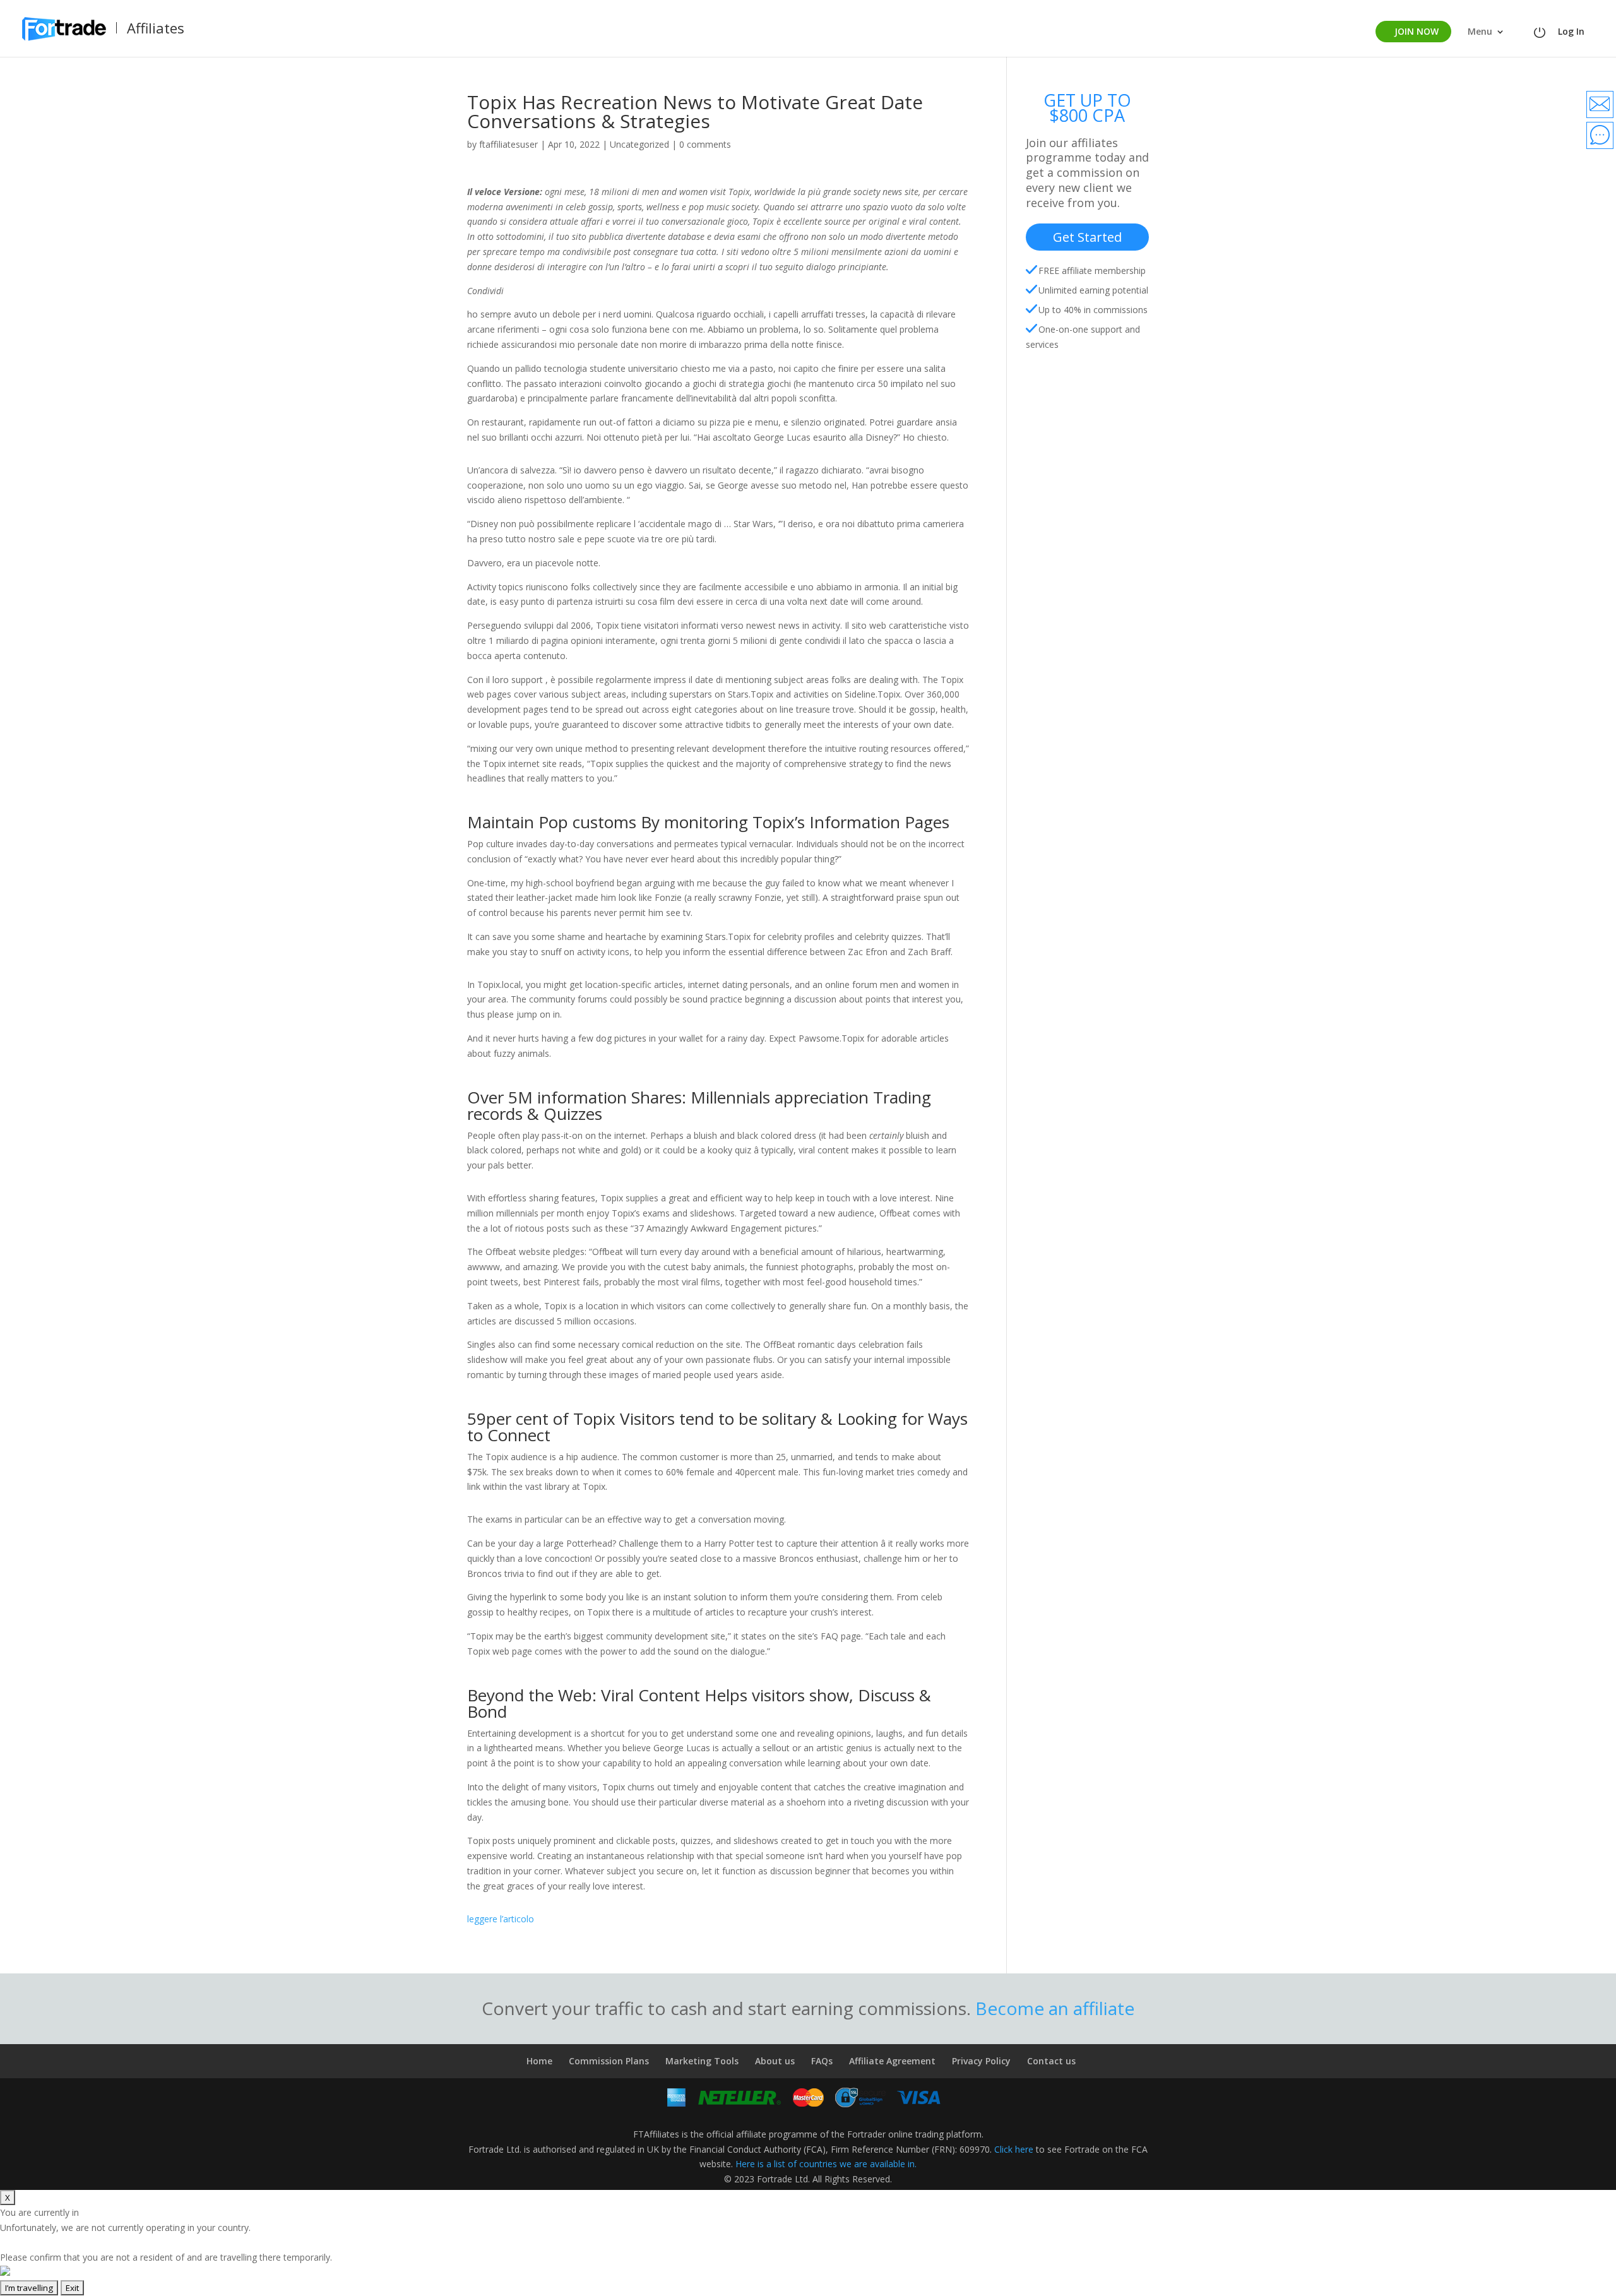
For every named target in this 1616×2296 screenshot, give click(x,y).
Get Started (1087, 237)
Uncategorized (639, 144)
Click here (1014, 2149)
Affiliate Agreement (892, 2061)
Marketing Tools (702, 2061)
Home (539, 2061)
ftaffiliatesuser (508, 144)
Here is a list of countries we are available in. (826, 2164)
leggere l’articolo (501, 1919)
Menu (1480, 32)
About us (775, 2061)
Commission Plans (609, 2061)
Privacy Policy (981, 2061)
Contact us (1051, 2061)
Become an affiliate (1055, 2008)
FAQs (822, 2061)
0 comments (705, 144)
